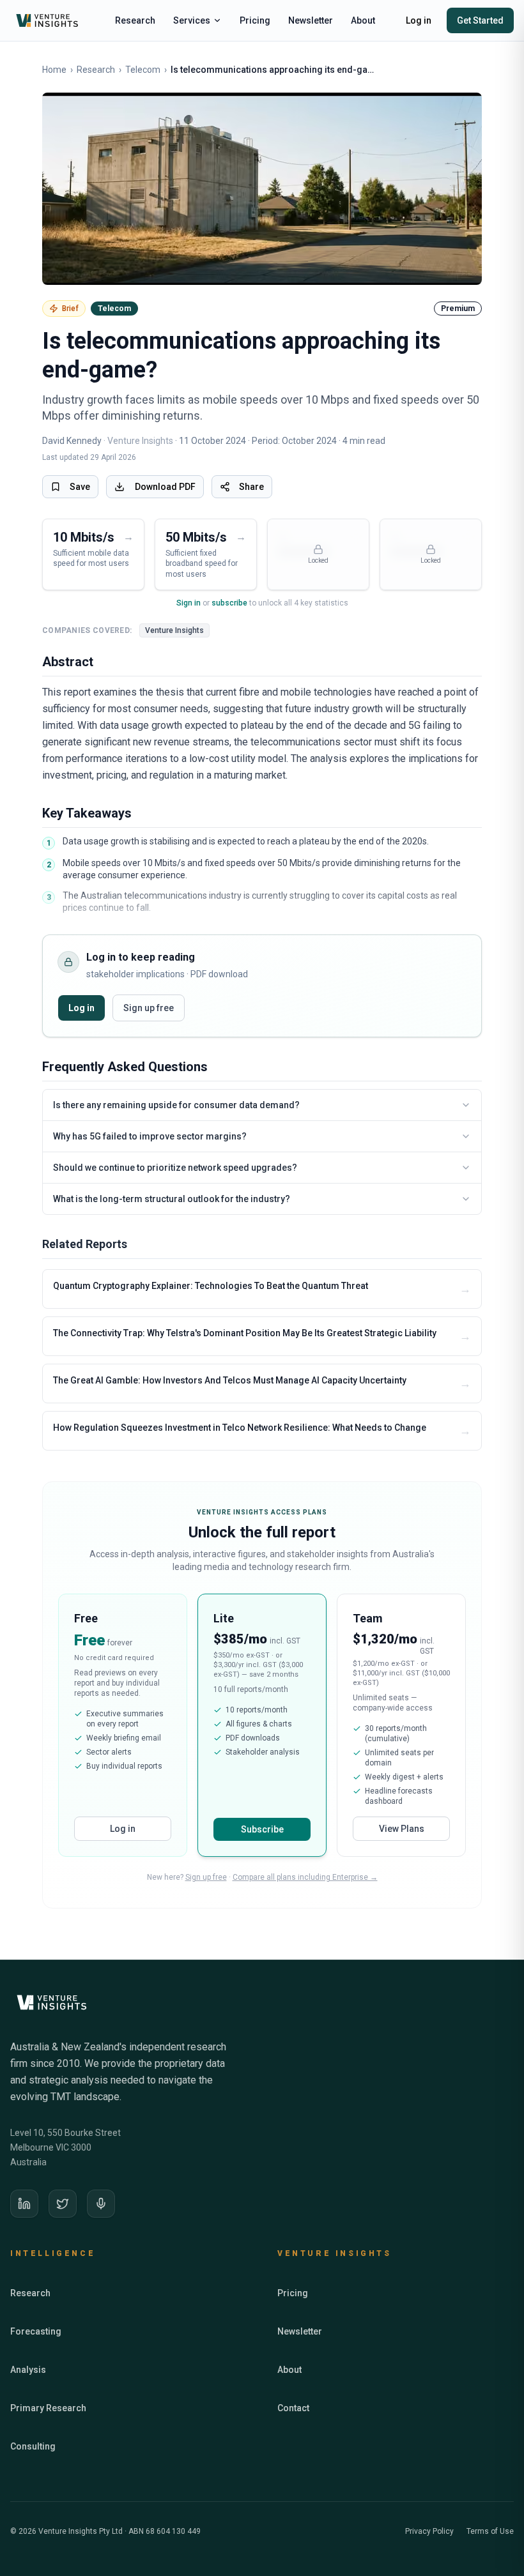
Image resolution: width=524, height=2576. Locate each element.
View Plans (402, 1829)
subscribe (229, 603)
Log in (419, 20)
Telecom (143, 70)
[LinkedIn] (24, 2204)
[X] (63, 2204)
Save (80, 487)
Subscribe (262, 1829)
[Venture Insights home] (49, 20)
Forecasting (36, 2331)
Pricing (255, 20)
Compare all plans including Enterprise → (305, 1877)
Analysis (28, 2370)
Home (54, 70)
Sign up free (149, 1008)
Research (135, 20)
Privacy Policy (429, 2531)
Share (251, 487)
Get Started (480, 20)
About (363, 20)
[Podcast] (101, 2204)
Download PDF (165, 487)
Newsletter (311, 20)
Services (192, 20)
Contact (293, 2408)
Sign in (189, 603)
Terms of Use (490, 2531)
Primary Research (48, 2408)
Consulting (33, 2446)
